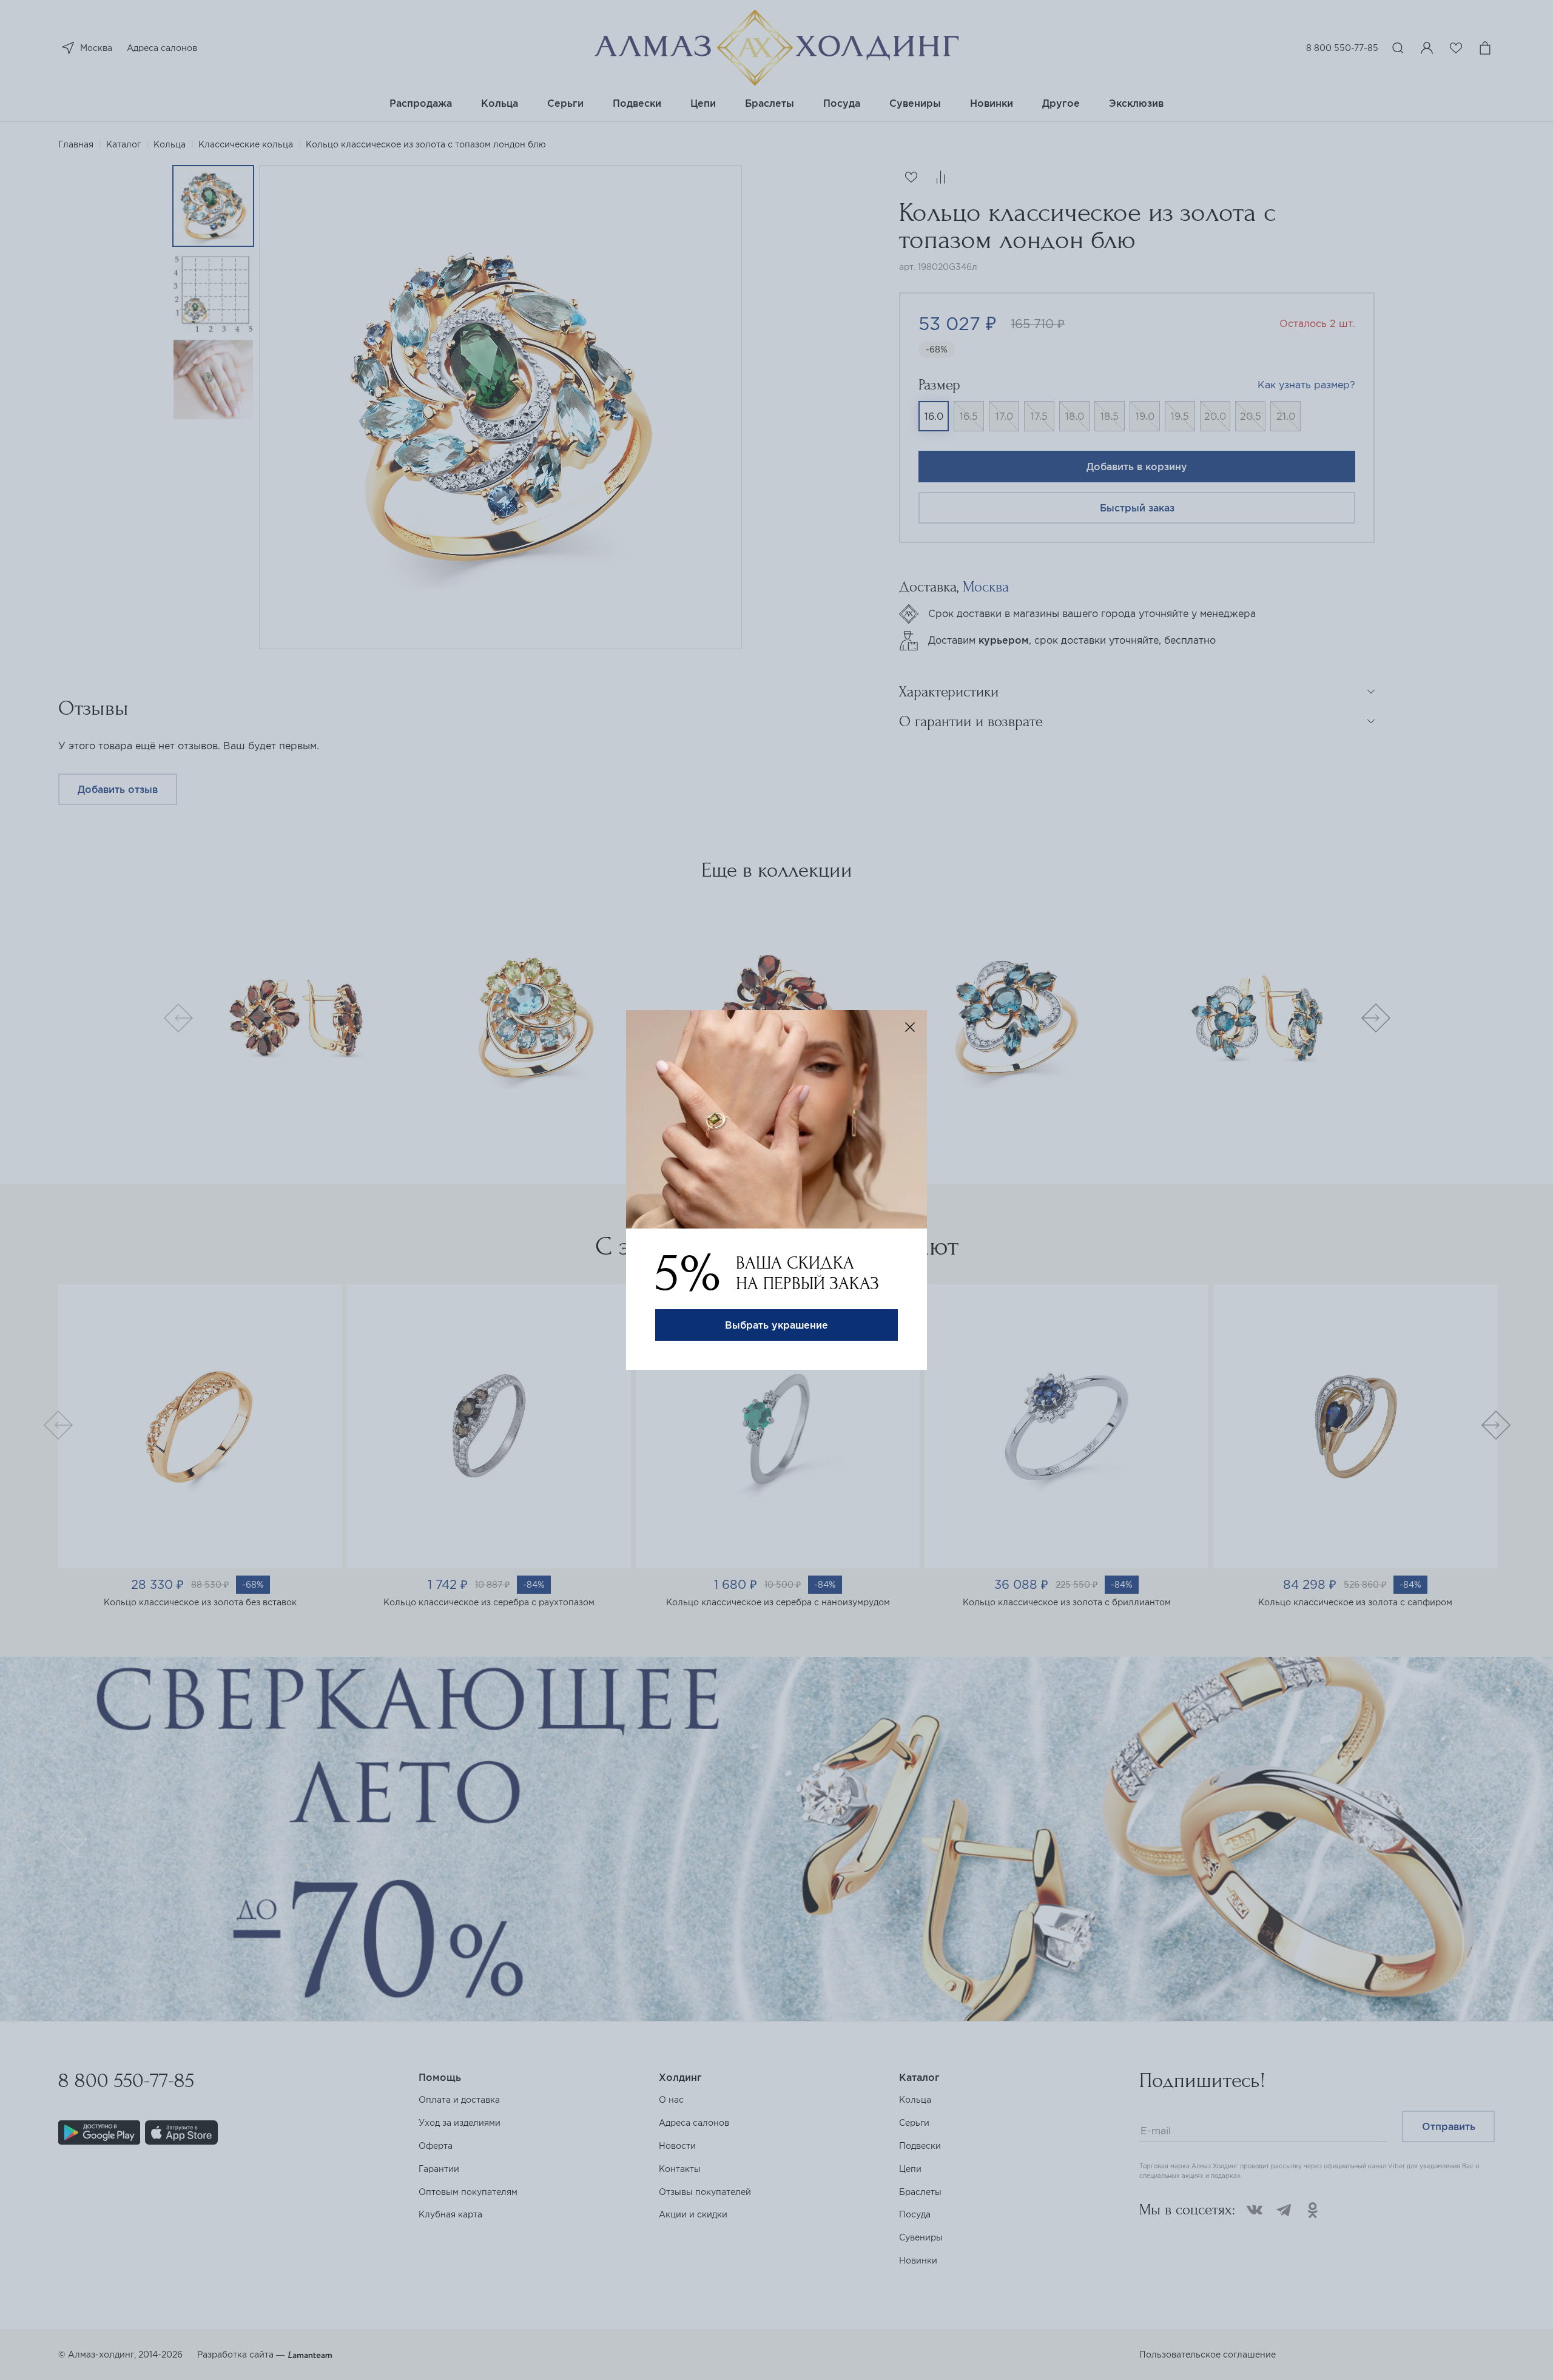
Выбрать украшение (776, 1325)
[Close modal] (910, 1027)
